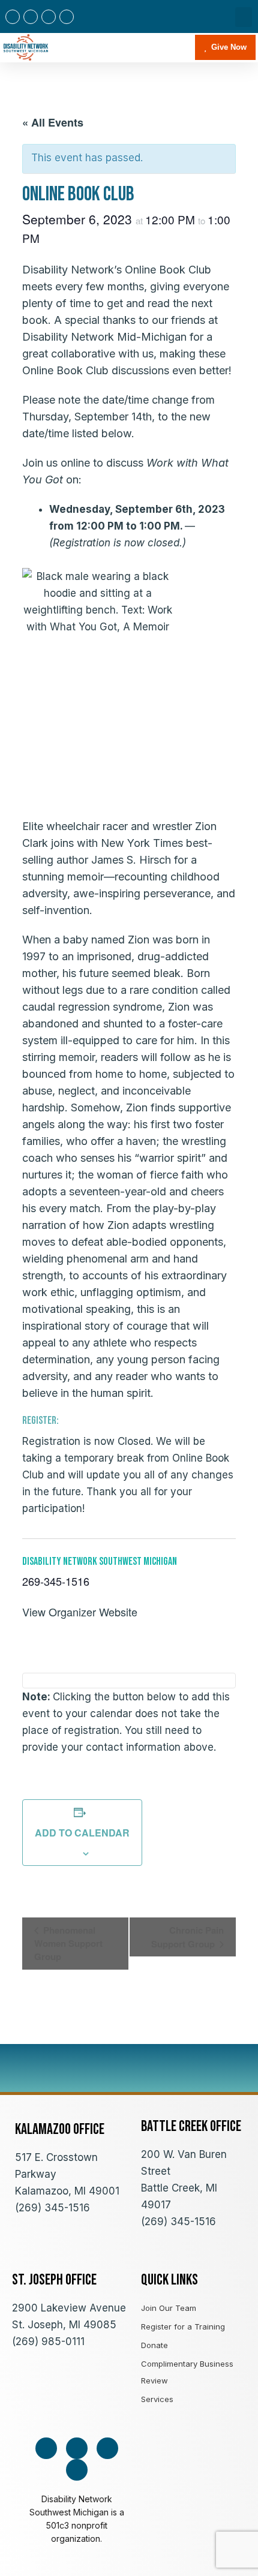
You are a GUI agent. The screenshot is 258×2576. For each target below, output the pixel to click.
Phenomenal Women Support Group (68, 1943)
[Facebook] (13, 17)
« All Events (53, 122)
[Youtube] (49, 17)
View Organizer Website (80, 1612)
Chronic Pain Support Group (187, 1937)
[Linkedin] (67, 17)
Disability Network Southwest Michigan (100, 1561)
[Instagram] (31, 17)
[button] (244, 17)
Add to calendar (82, 1833)
